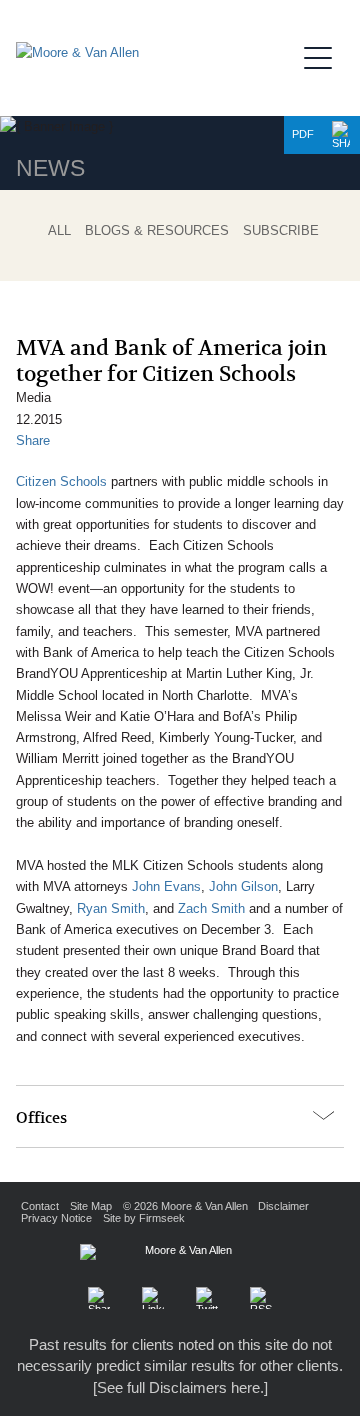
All (59, 231)
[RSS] (261, 1298)
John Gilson (243, 886)
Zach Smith (211, 908)
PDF (303, 134)
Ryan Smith (111, 908)
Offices (41, 1118)
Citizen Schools (61, 481)
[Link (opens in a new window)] (153, 1298)
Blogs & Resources (157, 231)
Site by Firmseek (144, 1218)
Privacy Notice (56, 1218)
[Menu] (324, 55)
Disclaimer (283, 1206)
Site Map (91, 1206)
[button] (341, 135)
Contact (40, 1206)
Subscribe (281, 231)
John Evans (166, 886)
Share (33, 440)
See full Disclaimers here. (180, 1387)
